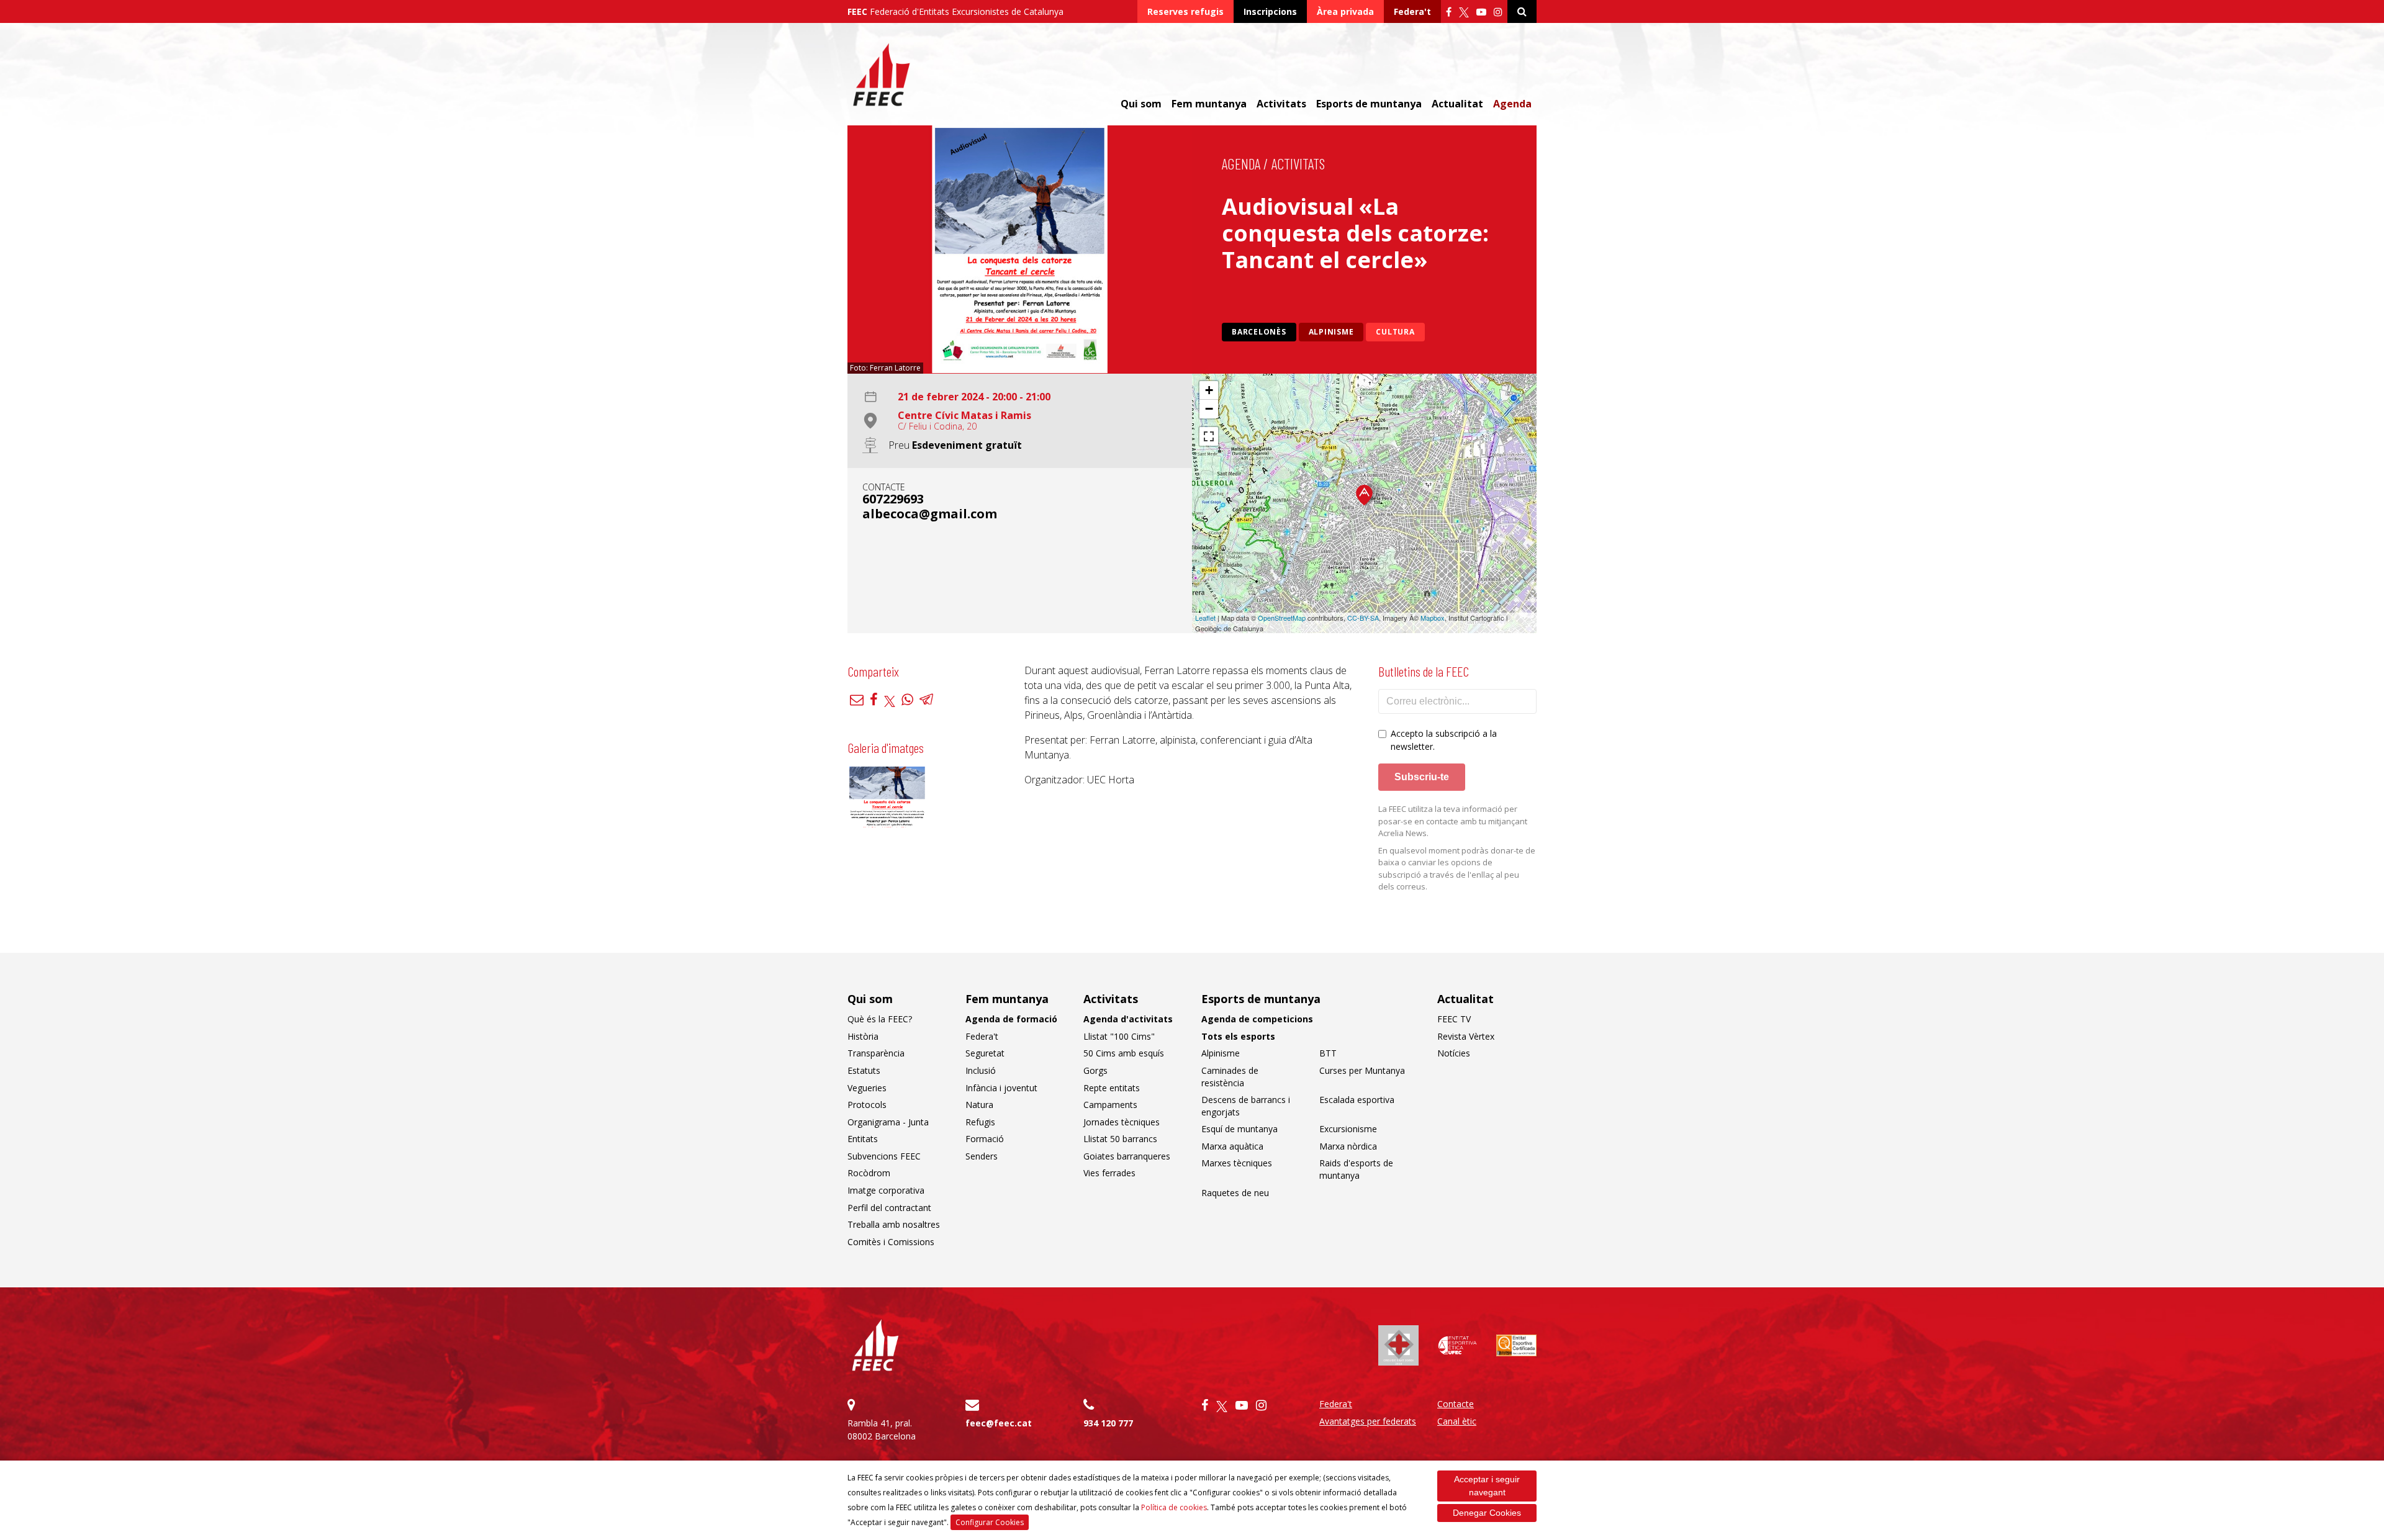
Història (863, 1036)
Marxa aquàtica (1232, 1146)
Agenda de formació (1011, 1019)
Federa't (1412, 11)
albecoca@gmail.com (930, 514)
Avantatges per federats (1368, 1421)
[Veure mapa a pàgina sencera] (1209, 436)
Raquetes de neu (1235, 1193)
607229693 (893, 499)
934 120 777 (1108, 1423)
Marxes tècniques (1237, 1163)
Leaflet (1205, 618)
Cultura (1395, 332)
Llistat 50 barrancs (1120, 1139)
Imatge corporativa (886, 1190)
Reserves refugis (1185, 11)
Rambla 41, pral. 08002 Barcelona (882, 1430)
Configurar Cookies (990, 1522)
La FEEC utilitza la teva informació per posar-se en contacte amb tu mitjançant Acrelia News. (1453, 821)
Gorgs (1095, 1070)
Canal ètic (1457, 1421)
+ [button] (1209, 390)
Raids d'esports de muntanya (1356, 1169)
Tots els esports (1238, 1036)
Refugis (980, 1122)
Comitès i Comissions (891, 1242)
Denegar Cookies (1487, 1513)
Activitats (1298, 164)
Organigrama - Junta (888, 1122)
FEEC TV (1454, 1019)
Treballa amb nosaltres (894, 1224)
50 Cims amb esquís (1124, 1053)
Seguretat (985, 1053)
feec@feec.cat (999, 1423)
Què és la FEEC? (880, 1019)
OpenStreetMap (1282, 618)
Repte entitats (1112, 1088)
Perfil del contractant (889, 1208)
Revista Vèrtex (1466, 1036)
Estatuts (864, 1070)
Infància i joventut (1001, 1088)
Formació (985, 1139)
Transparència (876, 1053)
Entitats (863, 1139)
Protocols (867, 1105)
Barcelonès (1259, 332)
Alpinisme (1331, 332)
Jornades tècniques (1122, 1122)
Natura (979, 1105)
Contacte (1456, 1404)
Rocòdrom (869, 1173)
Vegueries (867, 1088)
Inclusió (981, 1070)
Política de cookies (1174, 1507)
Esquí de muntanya (1239, 1129)
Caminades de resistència (1230, 1077)
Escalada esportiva (1357, 1100)
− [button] (1209, 409)
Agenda (1512, 104)
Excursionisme (1348, 1129)
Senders (982, 1156)
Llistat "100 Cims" (1119, 1036)
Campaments (1110, 1105)
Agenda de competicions (1257, 1019)
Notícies (1454, 1053)
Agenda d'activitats (1128, 1019)
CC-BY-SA (1363, 618)
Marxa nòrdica (1348, 1146)
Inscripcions (1270, 11)
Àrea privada (1345, 11)
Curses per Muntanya (1362, 1070)
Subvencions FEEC (884, 1156)
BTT (1328, 1053)
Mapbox (1433, 618)
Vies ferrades (1109, 1173)
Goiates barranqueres (1127, 1156)
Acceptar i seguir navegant (1487, 1486)
